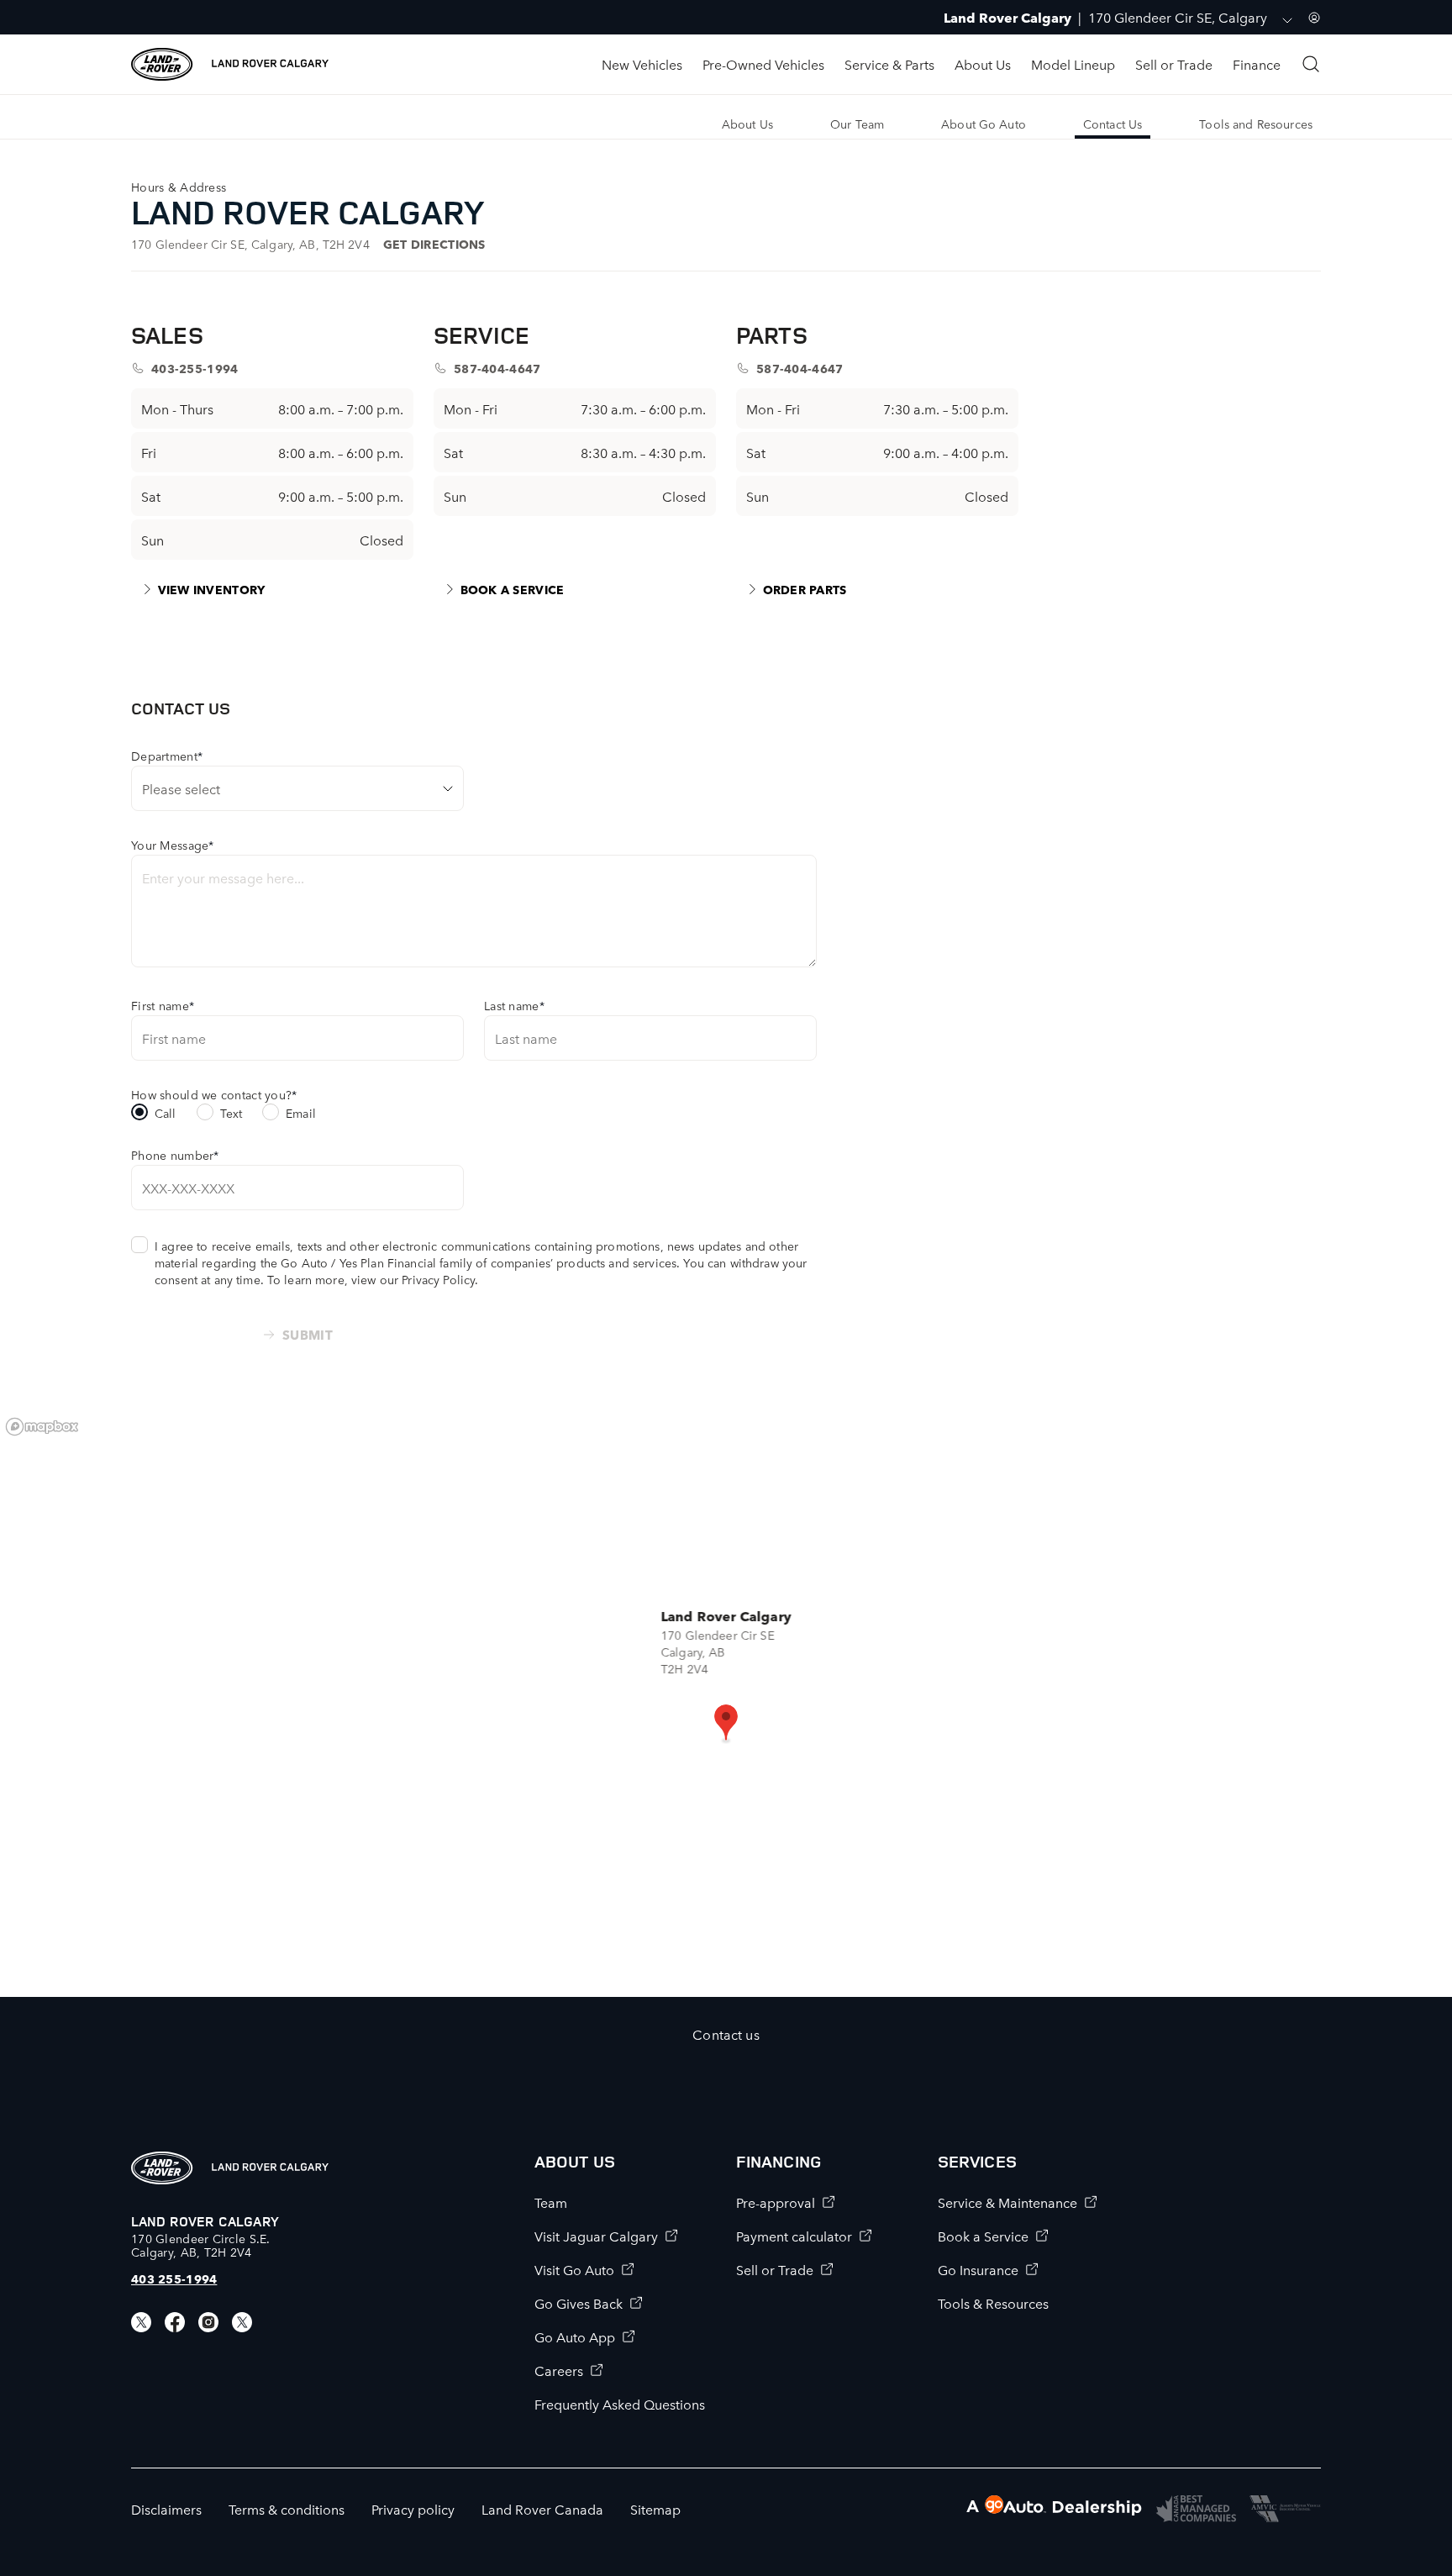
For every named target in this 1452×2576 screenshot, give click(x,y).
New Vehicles (642, 64)
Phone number (175, 1155)
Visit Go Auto (574, 2269)
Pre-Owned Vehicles (763, 64)
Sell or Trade (1174, 64)
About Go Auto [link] (984, 124)
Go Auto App (575, 2336)
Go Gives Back (579, 2303)
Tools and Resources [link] (1256, 124)
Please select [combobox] (181, 788)
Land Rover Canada (542, 2509)
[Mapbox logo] (42, 1427)
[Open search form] (1311, 64)
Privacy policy (413, 2509)
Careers (559, 2370)
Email (301, 1113)
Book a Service (983, 2236)
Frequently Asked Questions (620, 2404)
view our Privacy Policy (413, 1279)
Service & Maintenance (1007, 2202)
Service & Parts (889, 64)
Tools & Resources (993, 2303)
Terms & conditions (287, 2509)
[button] (726, 1724)
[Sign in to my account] (1314, 18)
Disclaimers (166, 2509)
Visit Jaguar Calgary (596, 2236)
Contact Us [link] (1113, 124)
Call (166, 1113)
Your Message (173, 845)
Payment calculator (794, 2236)
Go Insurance (978, 2269)
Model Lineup (1073, 64)
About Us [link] (747, 124)
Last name (514, 1005)
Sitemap (655, 2509)
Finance (1257, 64)
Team (551, 2202)
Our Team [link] (857, 124)
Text (231, 1113)
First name (163, 1005)
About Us (983, 64)
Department (167, 756)
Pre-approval (776, 2202)
